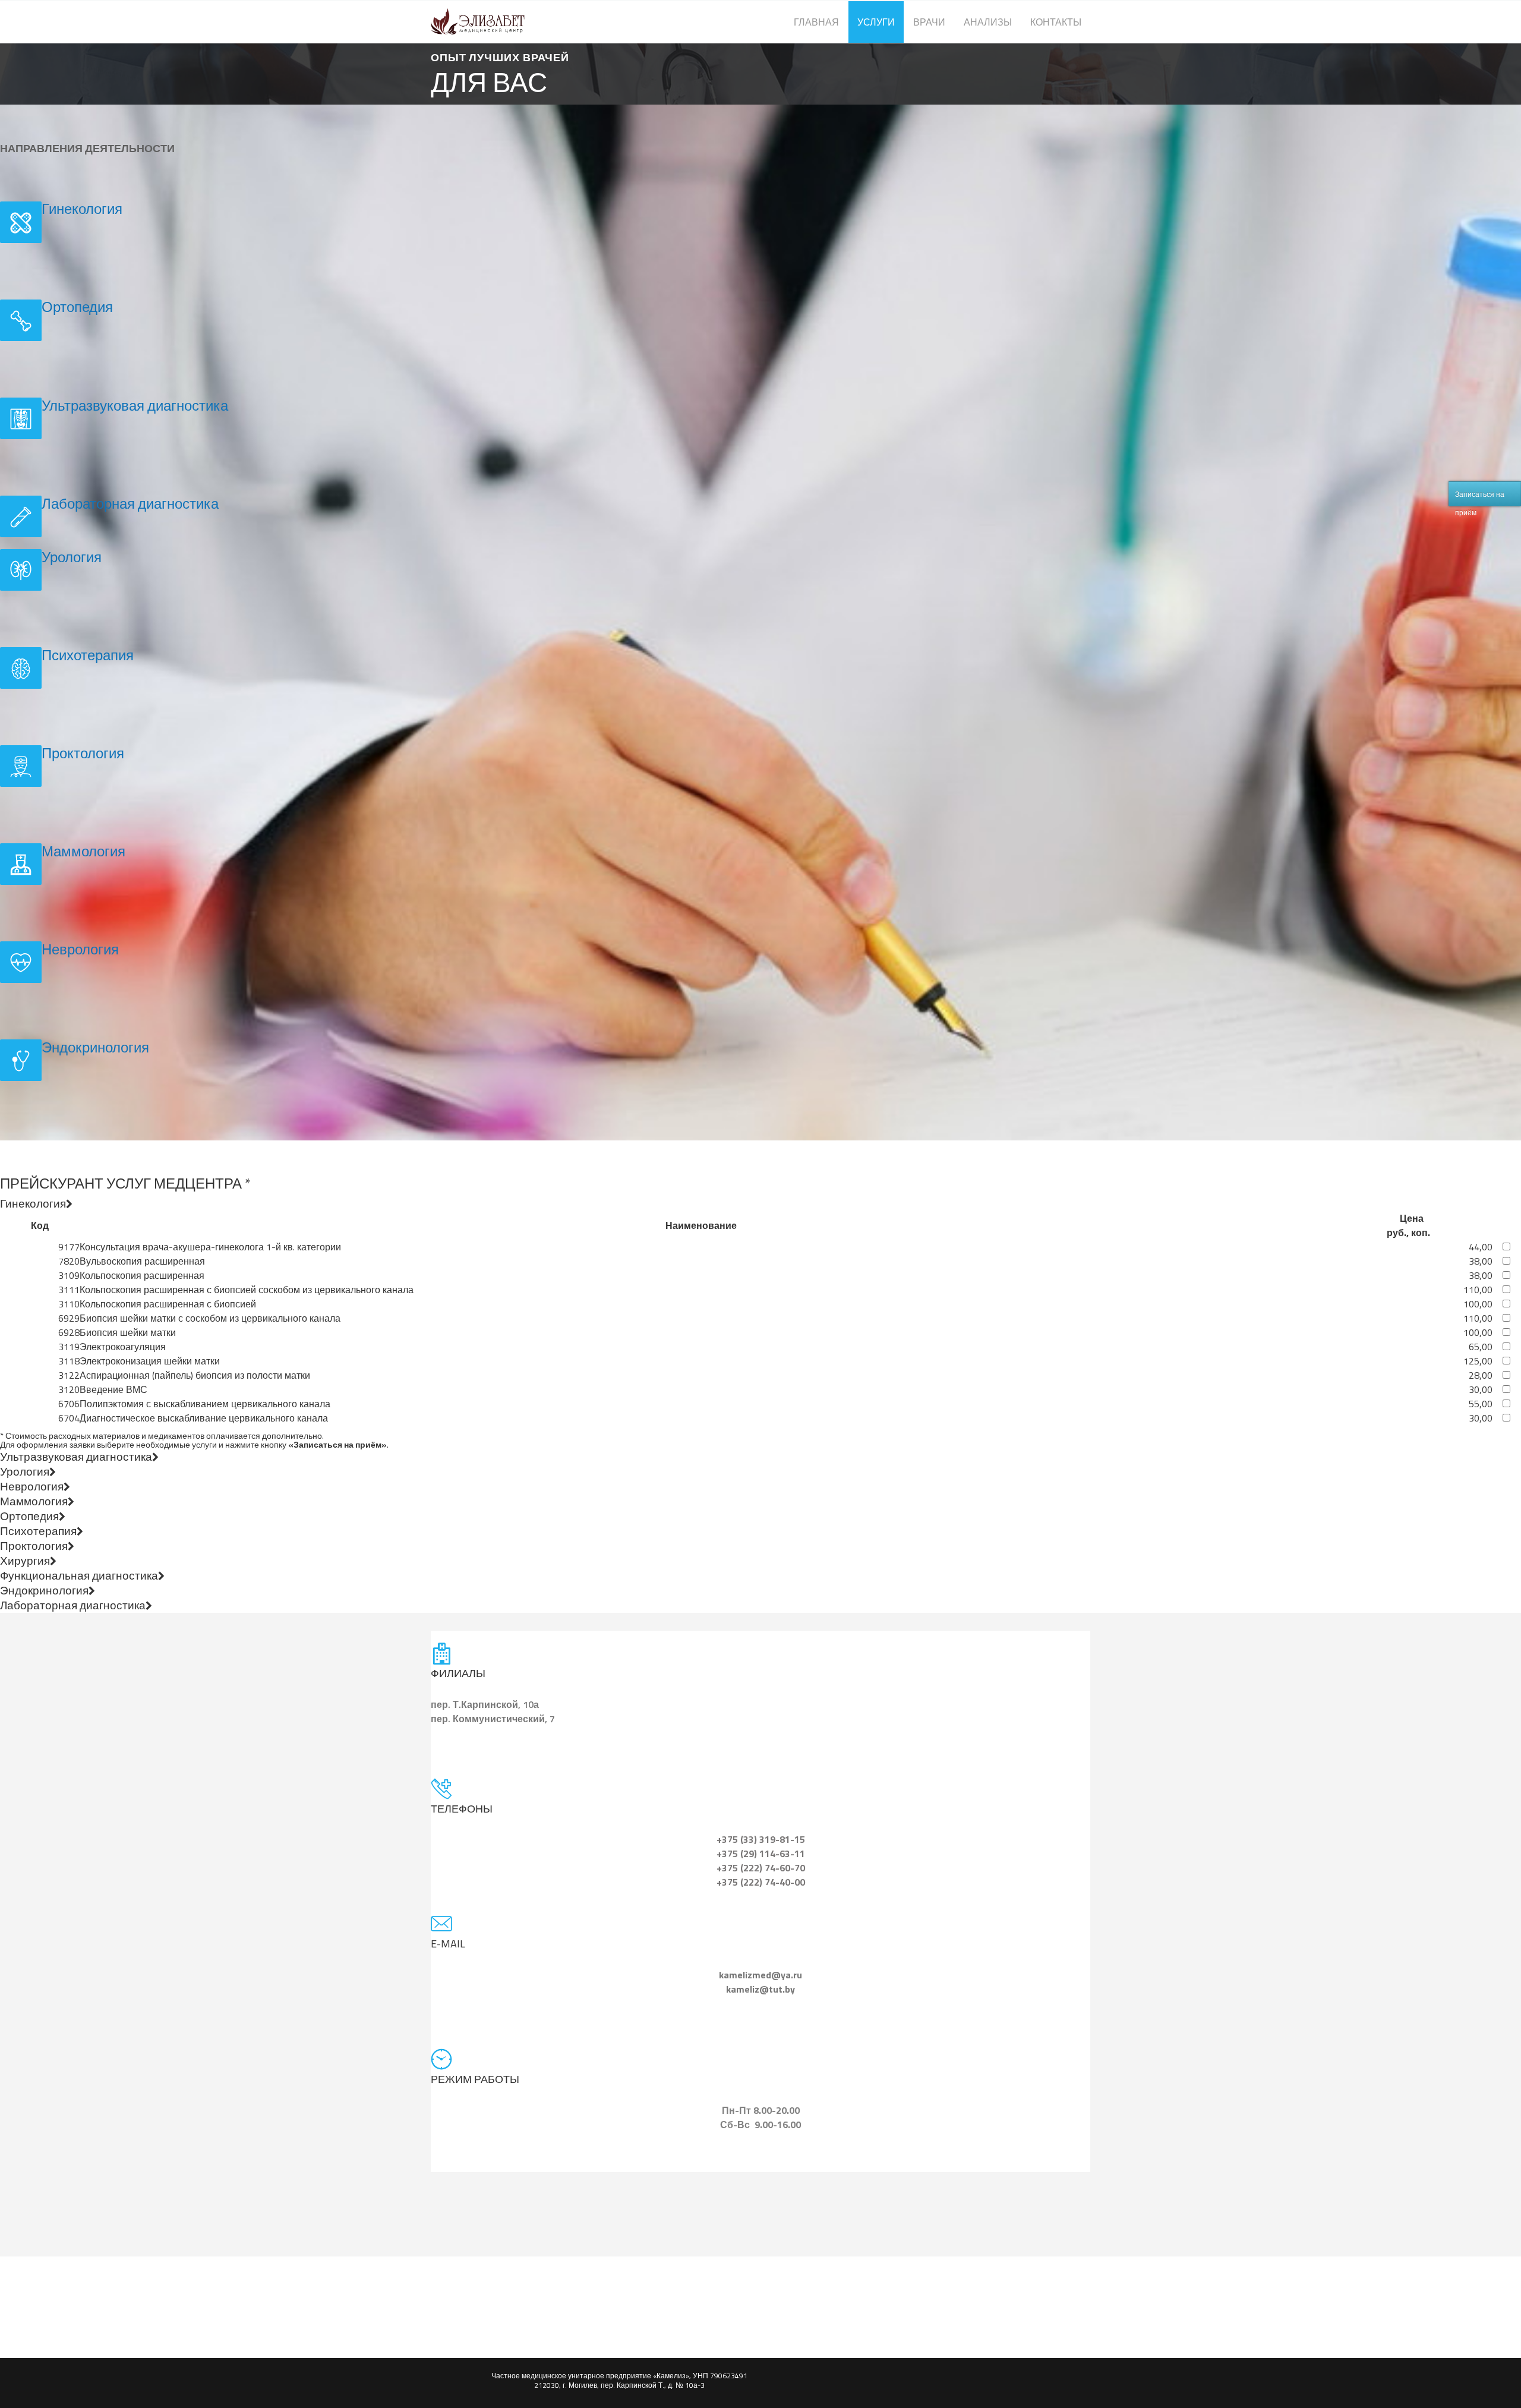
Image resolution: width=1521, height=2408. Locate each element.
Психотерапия (88, 655)
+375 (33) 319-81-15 (761, 1839)
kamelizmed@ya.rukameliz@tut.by (760, 1982)
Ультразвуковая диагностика (135, 405)
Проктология (83, 753)
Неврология (80, 949)
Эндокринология (95, 1047)
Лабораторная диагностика (130, 503)
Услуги (876, 22)
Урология (72, 557)
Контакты (1056, 22)
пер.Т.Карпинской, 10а (485, 1704)
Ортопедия (77, 307)
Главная (816, 22)
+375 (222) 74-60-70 (761, 1868)
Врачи (929, 22)
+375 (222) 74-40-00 (761, 1882)
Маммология (83, 851)
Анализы (988, 22)
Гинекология (82, 209)
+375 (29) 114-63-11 (761, 1854)
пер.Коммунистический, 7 (493, 1719)
